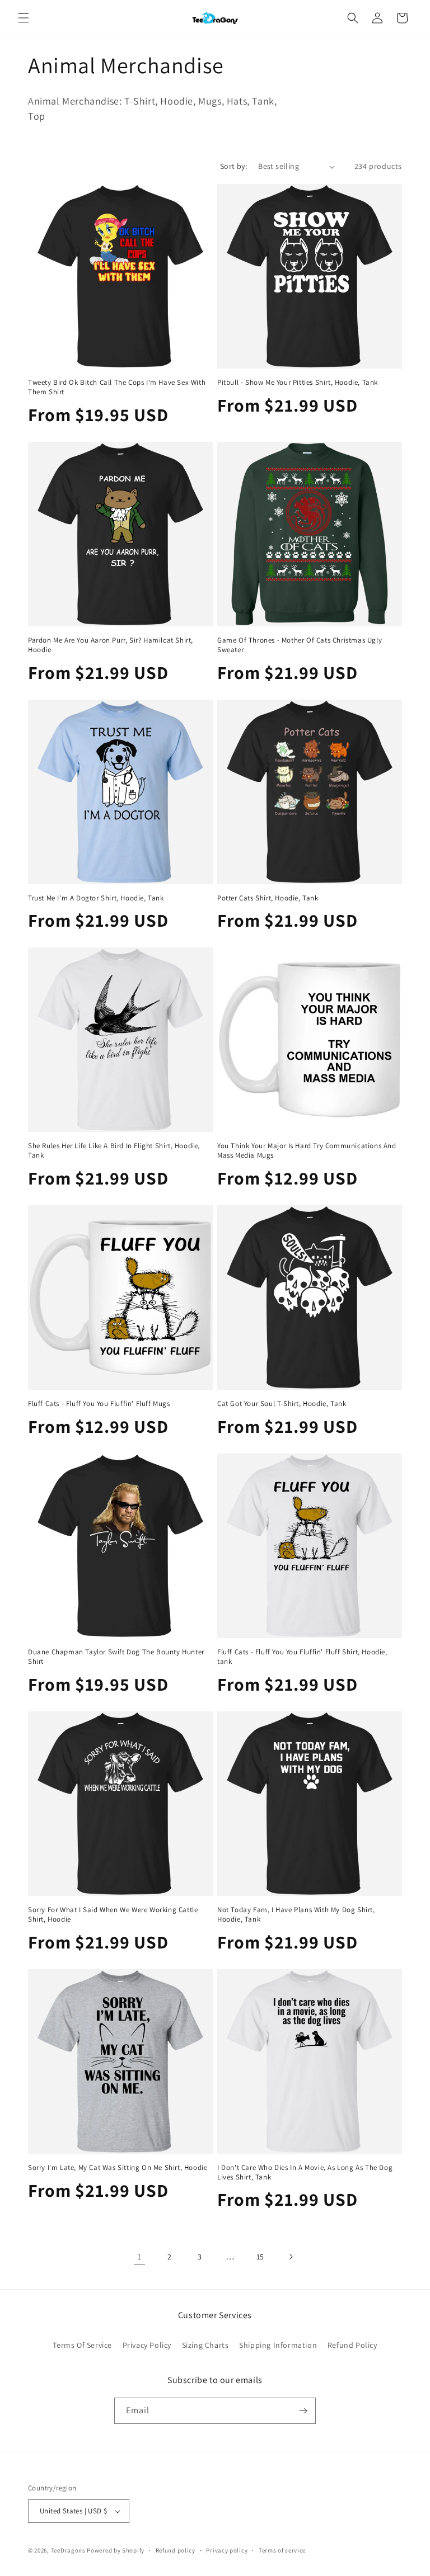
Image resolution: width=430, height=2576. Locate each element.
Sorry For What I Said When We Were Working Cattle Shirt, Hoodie (113, 1915)
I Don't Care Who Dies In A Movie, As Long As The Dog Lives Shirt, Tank (305, 2172)
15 (260, 2257)
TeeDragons (68, 2550)
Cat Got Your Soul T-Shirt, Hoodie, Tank (282, 1404)
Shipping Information (278, 2345)
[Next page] (291, 2257)
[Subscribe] (303, 2411)
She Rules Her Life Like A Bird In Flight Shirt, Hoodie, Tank (114, 1151)
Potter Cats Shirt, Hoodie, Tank (268, 898)
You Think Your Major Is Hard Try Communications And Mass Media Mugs (307, 1151)
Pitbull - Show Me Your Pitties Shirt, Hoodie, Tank (298, 383)
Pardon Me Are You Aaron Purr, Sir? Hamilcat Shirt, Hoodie (111, 645)
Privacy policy (227, 2550)
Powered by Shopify (116, 2550)
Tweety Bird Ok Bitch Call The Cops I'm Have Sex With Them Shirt (117, 387)
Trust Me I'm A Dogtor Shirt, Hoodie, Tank (96, 898)
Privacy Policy (147, 2345)
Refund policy (176, 2550)
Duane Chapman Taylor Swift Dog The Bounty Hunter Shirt (116, 1657)
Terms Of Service (82, 2345)
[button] (24, 18)
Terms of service (282, 2550)
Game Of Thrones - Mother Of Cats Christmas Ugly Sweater (300, 645)
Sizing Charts (205, 2345)
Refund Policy (352, 2345)
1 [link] (139, 2256)
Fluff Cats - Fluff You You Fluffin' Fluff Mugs (99, 1404)
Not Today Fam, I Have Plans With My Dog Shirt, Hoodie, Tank (296, 1915)
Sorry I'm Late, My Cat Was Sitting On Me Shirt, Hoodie (118, 2168)
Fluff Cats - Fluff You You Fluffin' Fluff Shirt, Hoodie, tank (302, 1657)
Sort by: (233, 166)
